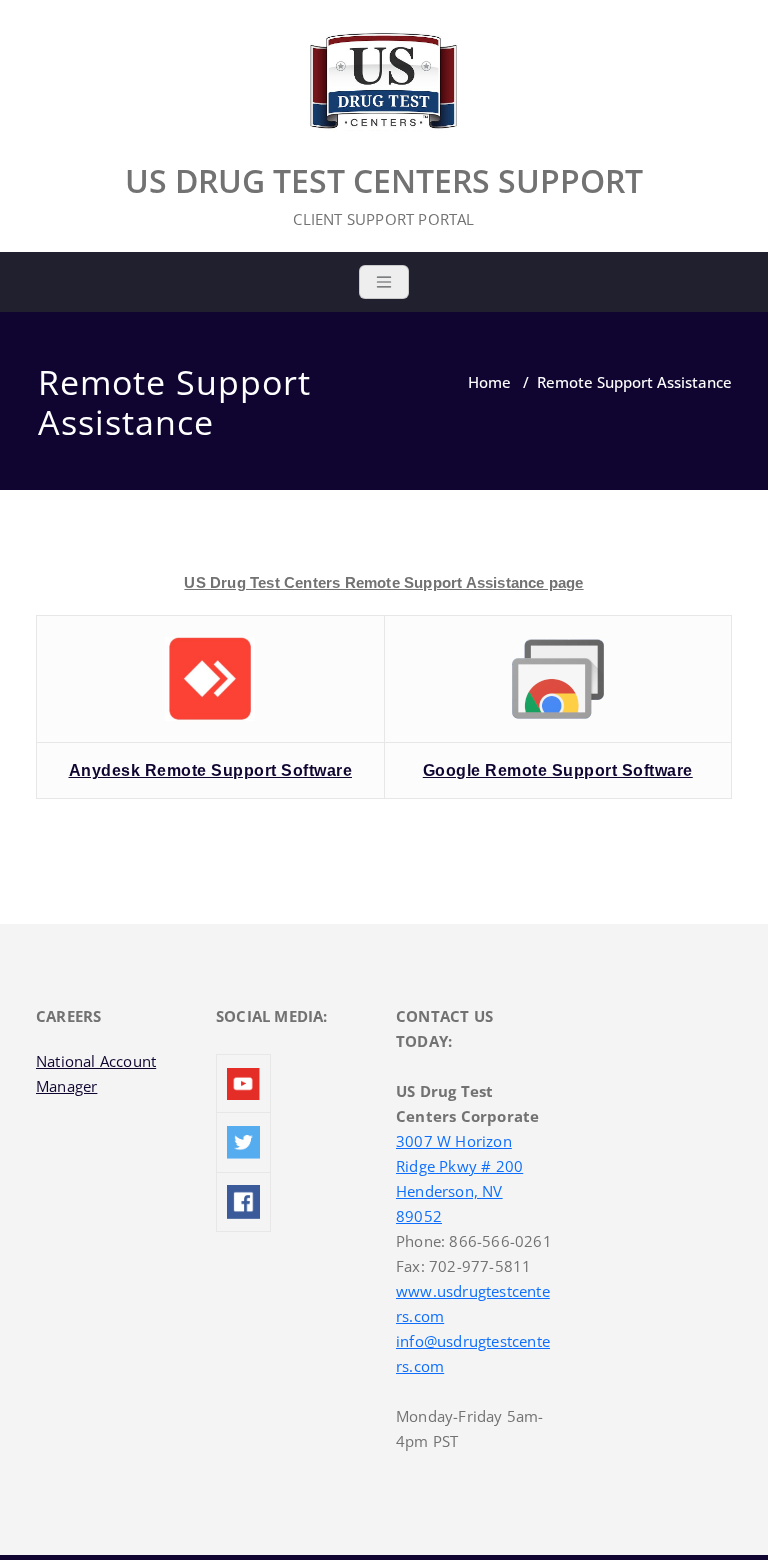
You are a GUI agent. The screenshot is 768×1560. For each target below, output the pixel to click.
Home (489, 382)
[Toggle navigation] (384, 282)
